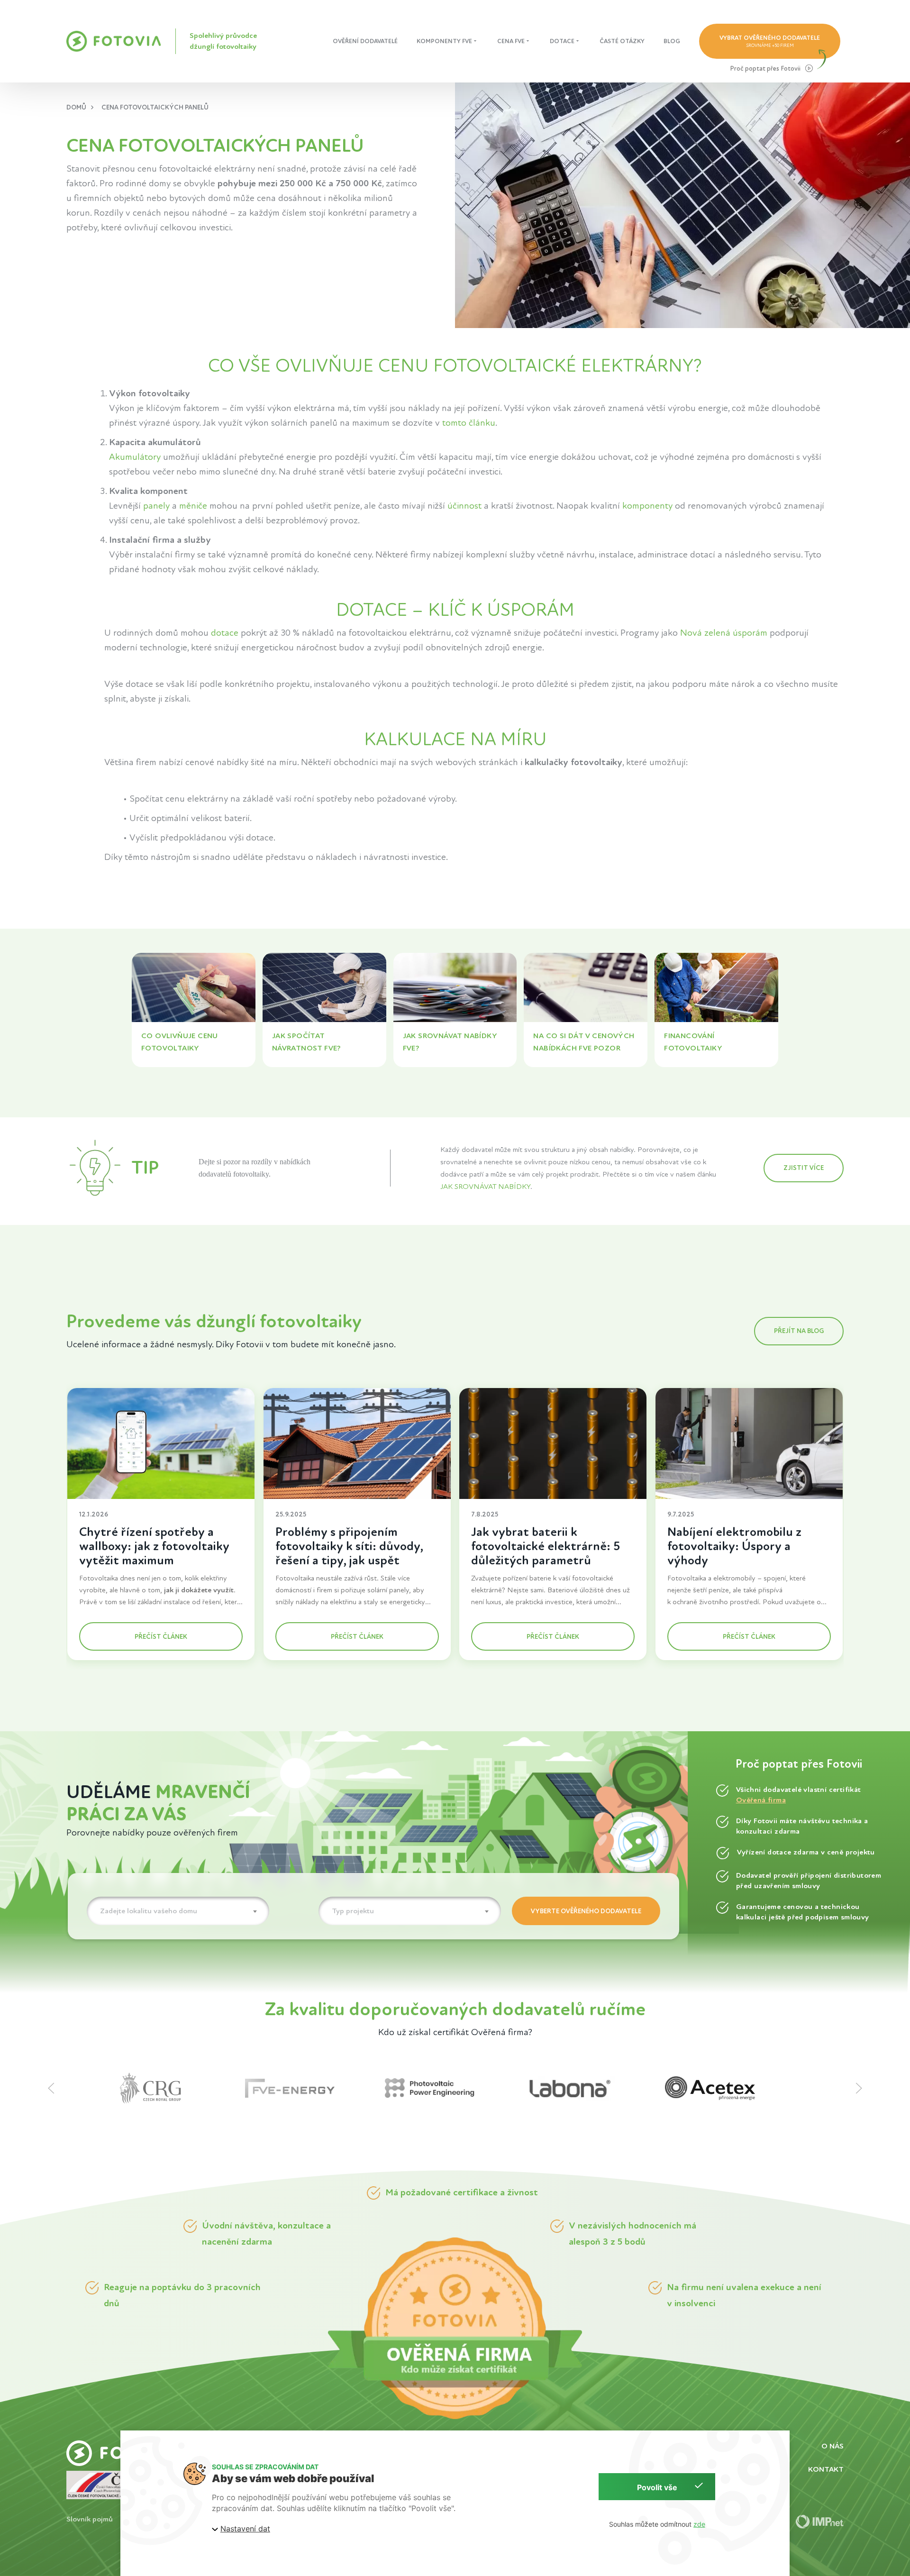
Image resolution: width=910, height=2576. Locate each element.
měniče (193, 506)
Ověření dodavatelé (365, 41)
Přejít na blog (799, 1331)
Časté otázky (622, 41)
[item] (175, 2088)
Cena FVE (511, 41)
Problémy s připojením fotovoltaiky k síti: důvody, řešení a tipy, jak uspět (349, 1546)
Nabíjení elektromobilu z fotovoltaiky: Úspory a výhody (734, 1546)
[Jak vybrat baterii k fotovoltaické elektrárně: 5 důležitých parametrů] (553, 1443)
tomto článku (469, 423)
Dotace (562, 41)
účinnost (464, 506)
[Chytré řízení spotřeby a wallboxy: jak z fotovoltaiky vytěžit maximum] (161, 1443)
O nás (833, 2446)
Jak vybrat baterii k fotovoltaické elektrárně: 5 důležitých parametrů (546, 1546)
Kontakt (826, 2469)
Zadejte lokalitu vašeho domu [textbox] (149, 1911)
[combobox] (178, 1911)
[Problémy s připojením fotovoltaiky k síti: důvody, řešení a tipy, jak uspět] (357, 1443)
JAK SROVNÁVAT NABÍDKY (485, 1187)
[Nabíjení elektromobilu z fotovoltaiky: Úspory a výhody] (749, 1443)
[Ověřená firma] (455, 2328)
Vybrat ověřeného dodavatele (770, 41)
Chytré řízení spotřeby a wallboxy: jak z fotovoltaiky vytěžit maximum (154, 1546)
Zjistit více (804, 1168)
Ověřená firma (761, 1800)
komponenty (647, 506)
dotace (225, 633)
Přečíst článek (161, 1637)
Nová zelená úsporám (724, 633)
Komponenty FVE (444, 41)
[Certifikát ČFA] (103, 2484)
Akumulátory (135, 457)
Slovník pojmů (90, 2519)
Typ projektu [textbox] (353, 1911)
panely (156, 506)
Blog (672, 41)
